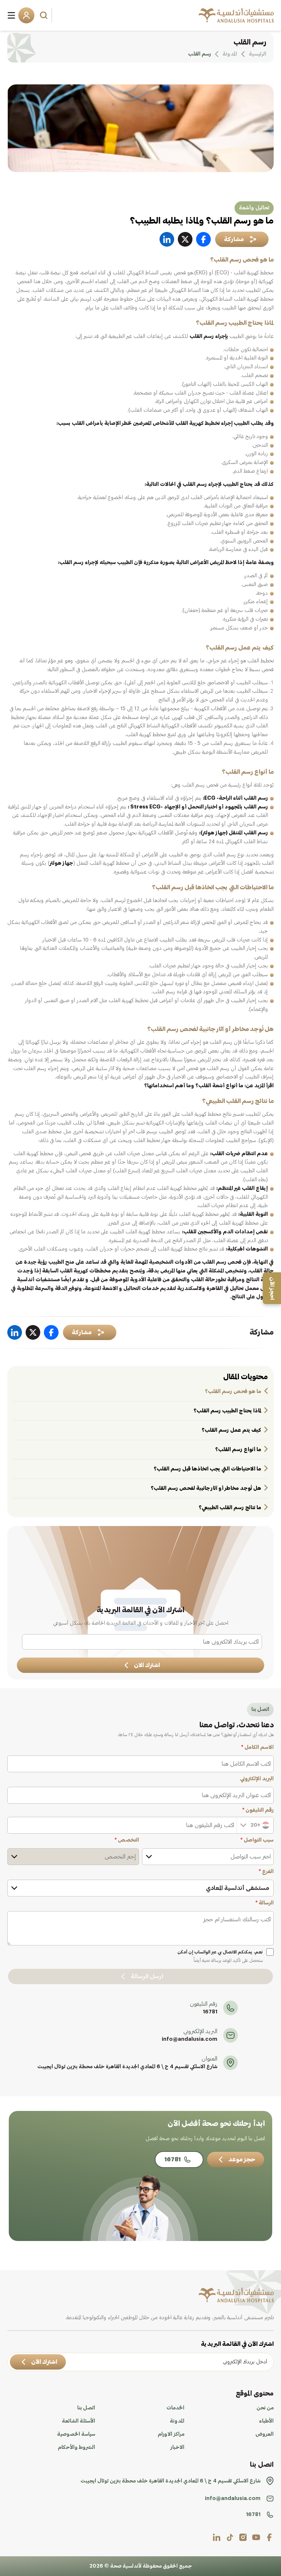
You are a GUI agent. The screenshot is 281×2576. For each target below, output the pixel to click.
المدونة (177, 2421)
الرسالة (265, 1903)
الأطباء (266, 2421)
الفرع (266, 1872)
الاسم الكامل (257, 1747)
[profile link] (269, 2537)
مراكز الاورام (171, 2434)
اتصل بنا (86, 2408)
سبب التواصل (257, 1840)
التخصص (127, 1840)
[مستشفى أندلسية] (236, 15)
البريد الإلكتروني (257, 1779)
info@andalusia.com (190, 2039)
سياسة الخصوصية (76, 2434)
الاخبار (177, 2447)
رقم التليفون (258, 1810)
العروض (265, 2434)
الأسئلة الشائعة (78, 2421)
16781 (210, 2012)
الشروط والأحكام (76, 2447)
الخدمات (175, 2408)
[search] (45, 15)
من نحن (265, 2408)
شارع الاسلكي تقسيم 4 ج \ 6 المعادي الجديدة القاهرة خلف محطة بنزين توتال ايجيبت (127, 2067)
